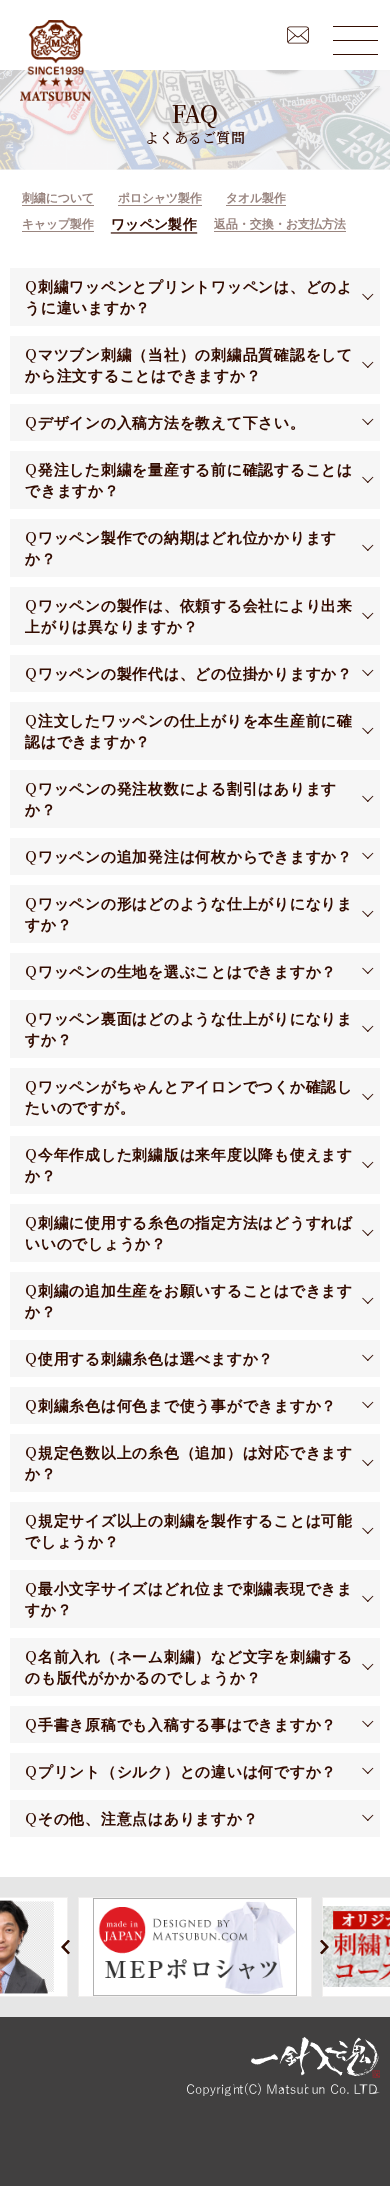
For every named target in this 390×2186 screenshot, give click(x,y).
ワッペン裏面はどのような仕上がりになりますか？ (189, 1029)
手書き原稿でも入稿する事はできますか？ (187, 1724)
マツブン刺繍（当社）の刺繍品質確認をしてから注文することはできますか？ (189, 365)
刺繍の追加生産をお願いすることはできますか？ (189, 1301)
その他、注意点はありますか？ (148, 1818)
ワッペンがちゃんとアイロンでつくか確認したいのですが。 (189, 1097)
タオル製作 (256, 198)
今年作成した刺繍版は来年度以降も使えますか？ (189, 1165)
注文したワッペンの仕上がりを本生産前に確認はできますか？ (189, 731)
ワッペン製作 (154, 224)
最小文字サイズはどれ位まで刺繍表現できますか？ (189, 1599)
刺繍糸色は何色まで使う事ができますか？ (187, 1405)
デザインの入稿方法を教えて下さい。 (172, 422)
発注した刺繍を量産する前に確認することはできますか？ (189, 480)
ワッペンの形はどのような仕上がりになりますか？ (189, 914)
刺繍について (58, 198)
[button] (65, 1946)
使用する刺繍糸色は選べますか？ (156, 1358)
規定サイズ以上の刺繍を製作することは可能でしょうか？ (189, 1531)
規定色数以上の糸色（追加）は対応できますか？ (189, 1463)
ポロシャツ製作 (160, 198)
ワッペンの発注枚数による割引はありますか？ (181, 799)
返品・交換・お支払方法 (280, 224)
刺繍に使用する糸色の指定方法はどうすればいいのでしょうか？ (189, 1233)
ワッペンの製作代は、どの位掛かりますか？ (195, 673)
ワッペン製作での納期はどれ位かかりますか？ (181, 548)
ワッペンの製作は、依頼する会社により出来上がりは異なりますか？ (189, 616)
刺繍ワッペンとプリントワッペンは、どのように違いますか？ (189, 297)
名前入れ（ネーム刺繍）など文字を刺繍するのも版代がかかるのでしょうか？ (189, 1667)
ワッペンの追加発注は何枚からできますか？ (195, 856)
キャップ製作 (58, 224)
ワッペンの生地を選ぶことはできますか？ (187, 971)
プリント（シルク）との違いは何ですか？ (187, 1771)
